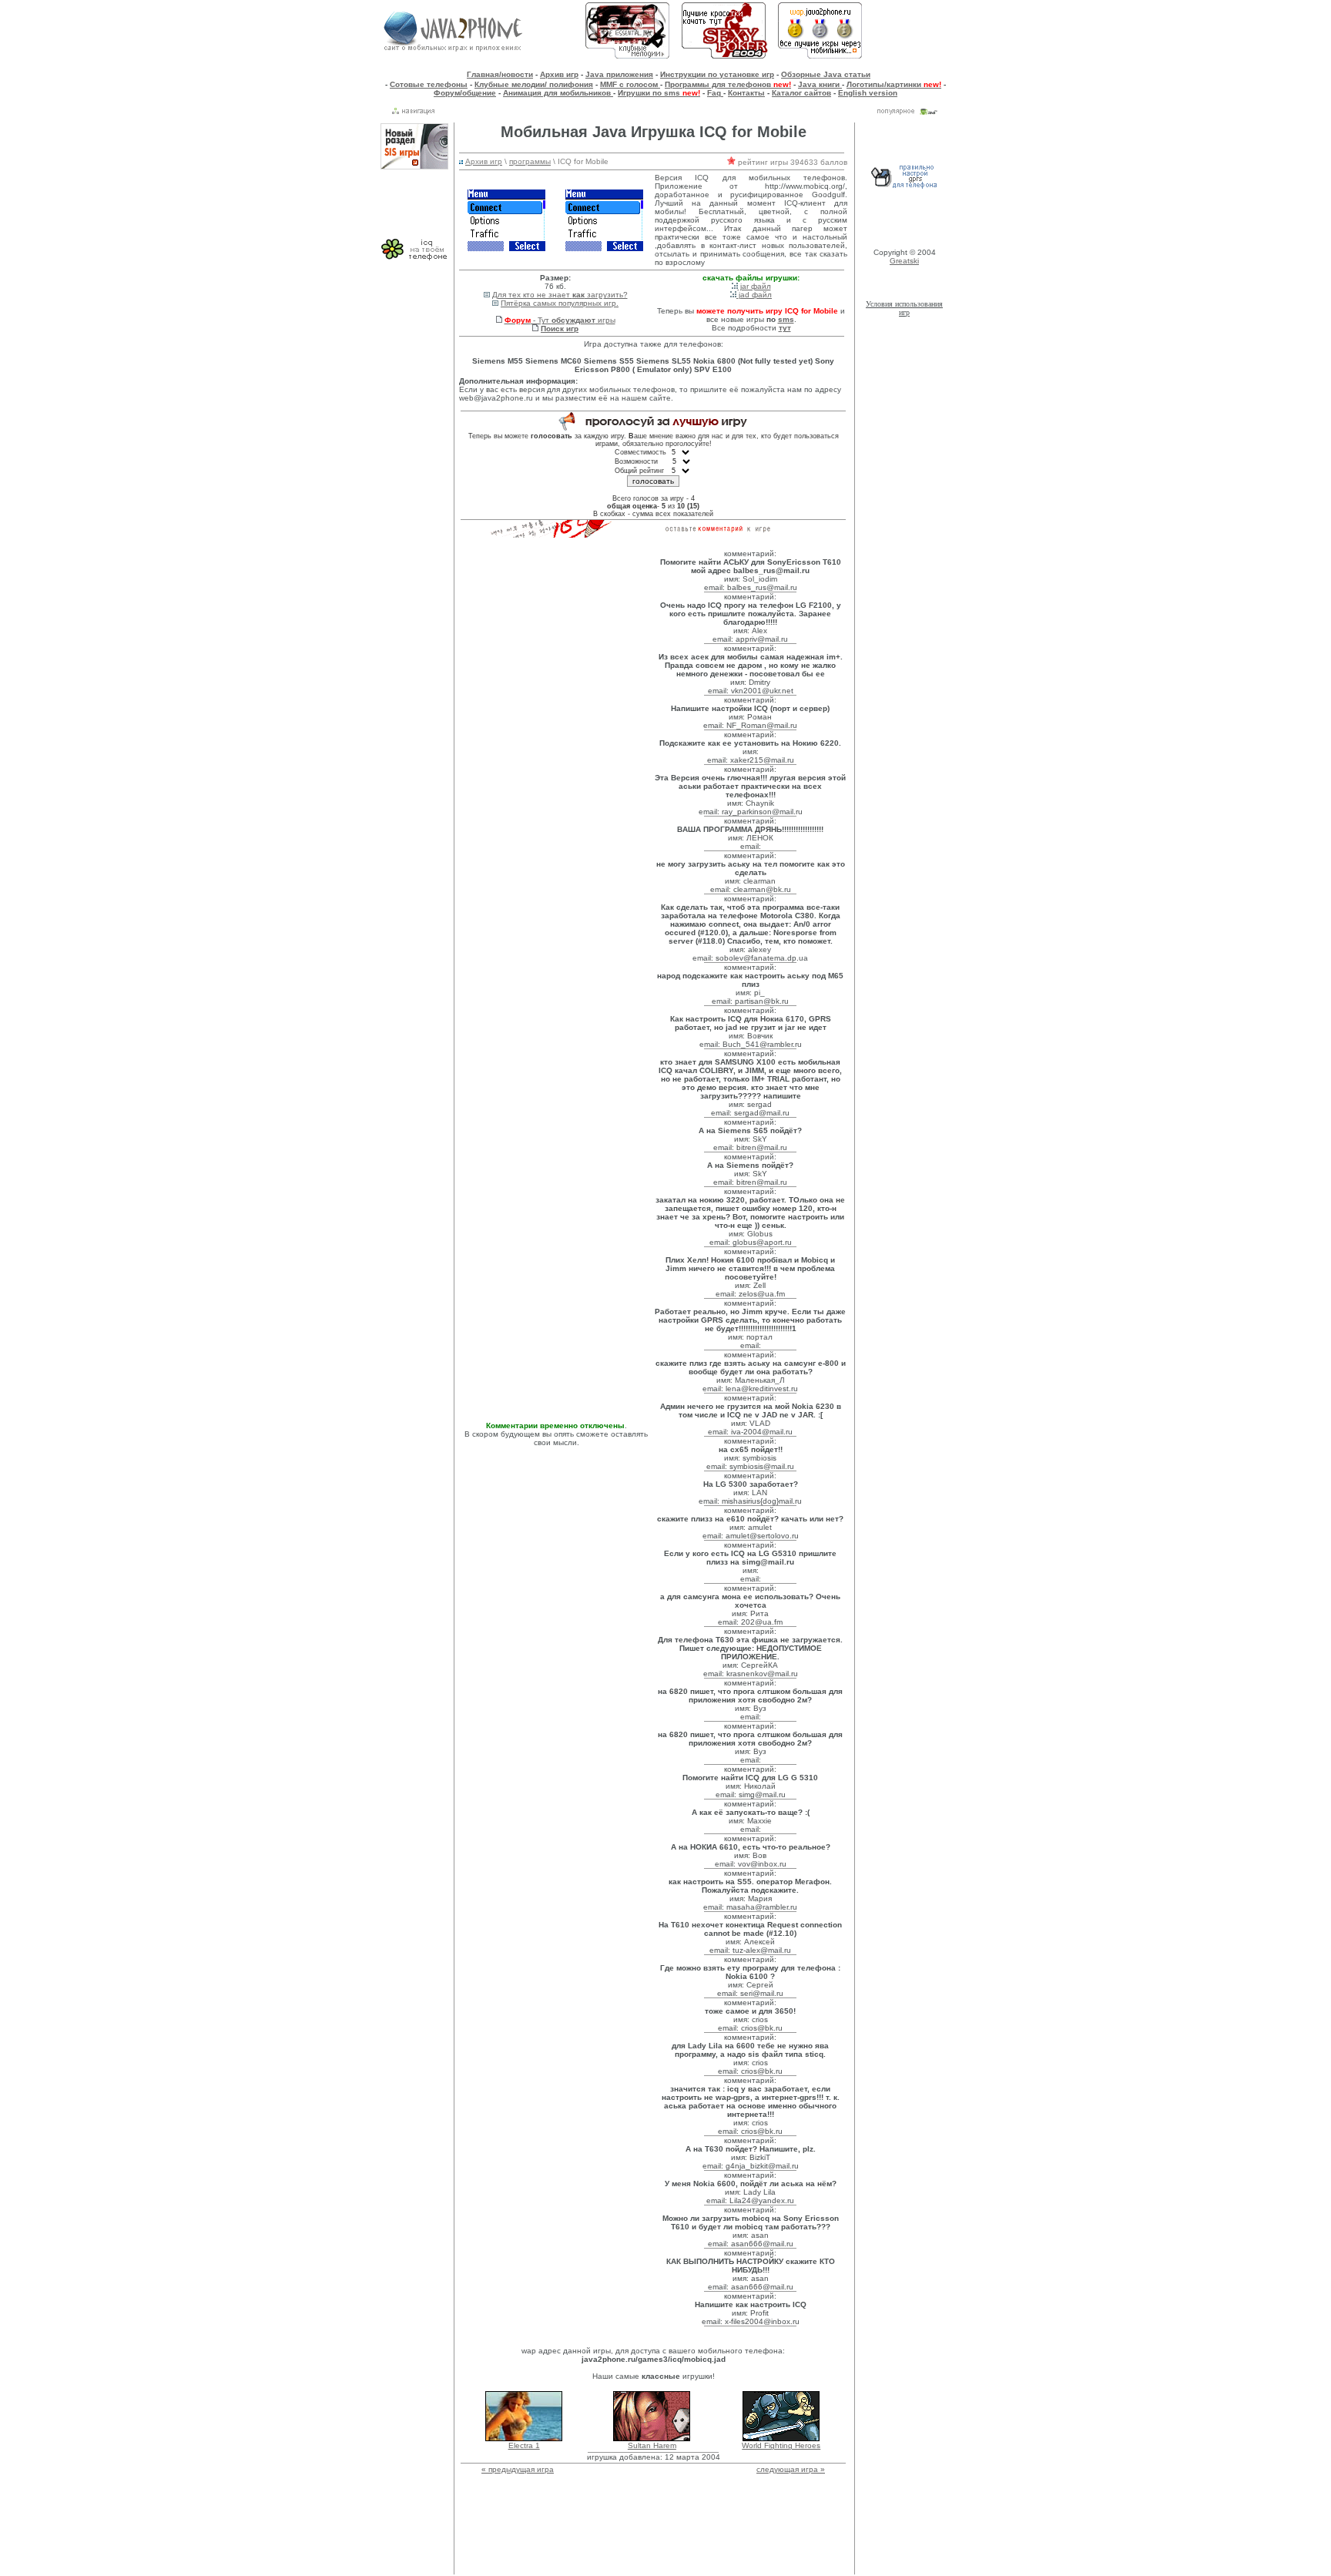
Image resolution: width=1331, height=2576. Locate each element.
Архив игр (559, 74)
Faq (715, 93)
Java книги (820, 84)
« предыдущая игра (518, 2469)
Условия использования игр (904, 308)
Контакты (746, 93)
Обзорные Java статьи (826, 74)
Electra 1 (524, 2445)
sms (786, 319)
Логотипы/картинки (894, 84)
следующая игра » (791, 2469)
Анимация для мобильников (558, 93)
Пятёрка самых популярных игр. (560, 303)
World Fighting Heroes (781, 2445)
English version (868, 93)
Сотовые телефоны (429, 84)
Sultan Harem (652, 2445)
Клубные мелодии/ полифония (534, 84)
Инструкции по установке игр (717, 74)
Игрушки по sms (659, 93)
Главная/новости (500, 74)
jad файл (754, 295)
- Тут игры (560, 320)
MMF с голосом (630, 84)
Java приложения (619, 74)
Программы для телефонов (728, 84)
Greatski (904, 261)
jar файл (754, 286)
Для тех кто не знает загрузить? (560, 295)
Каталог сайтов (801, 93)
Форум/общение (465, 93)
